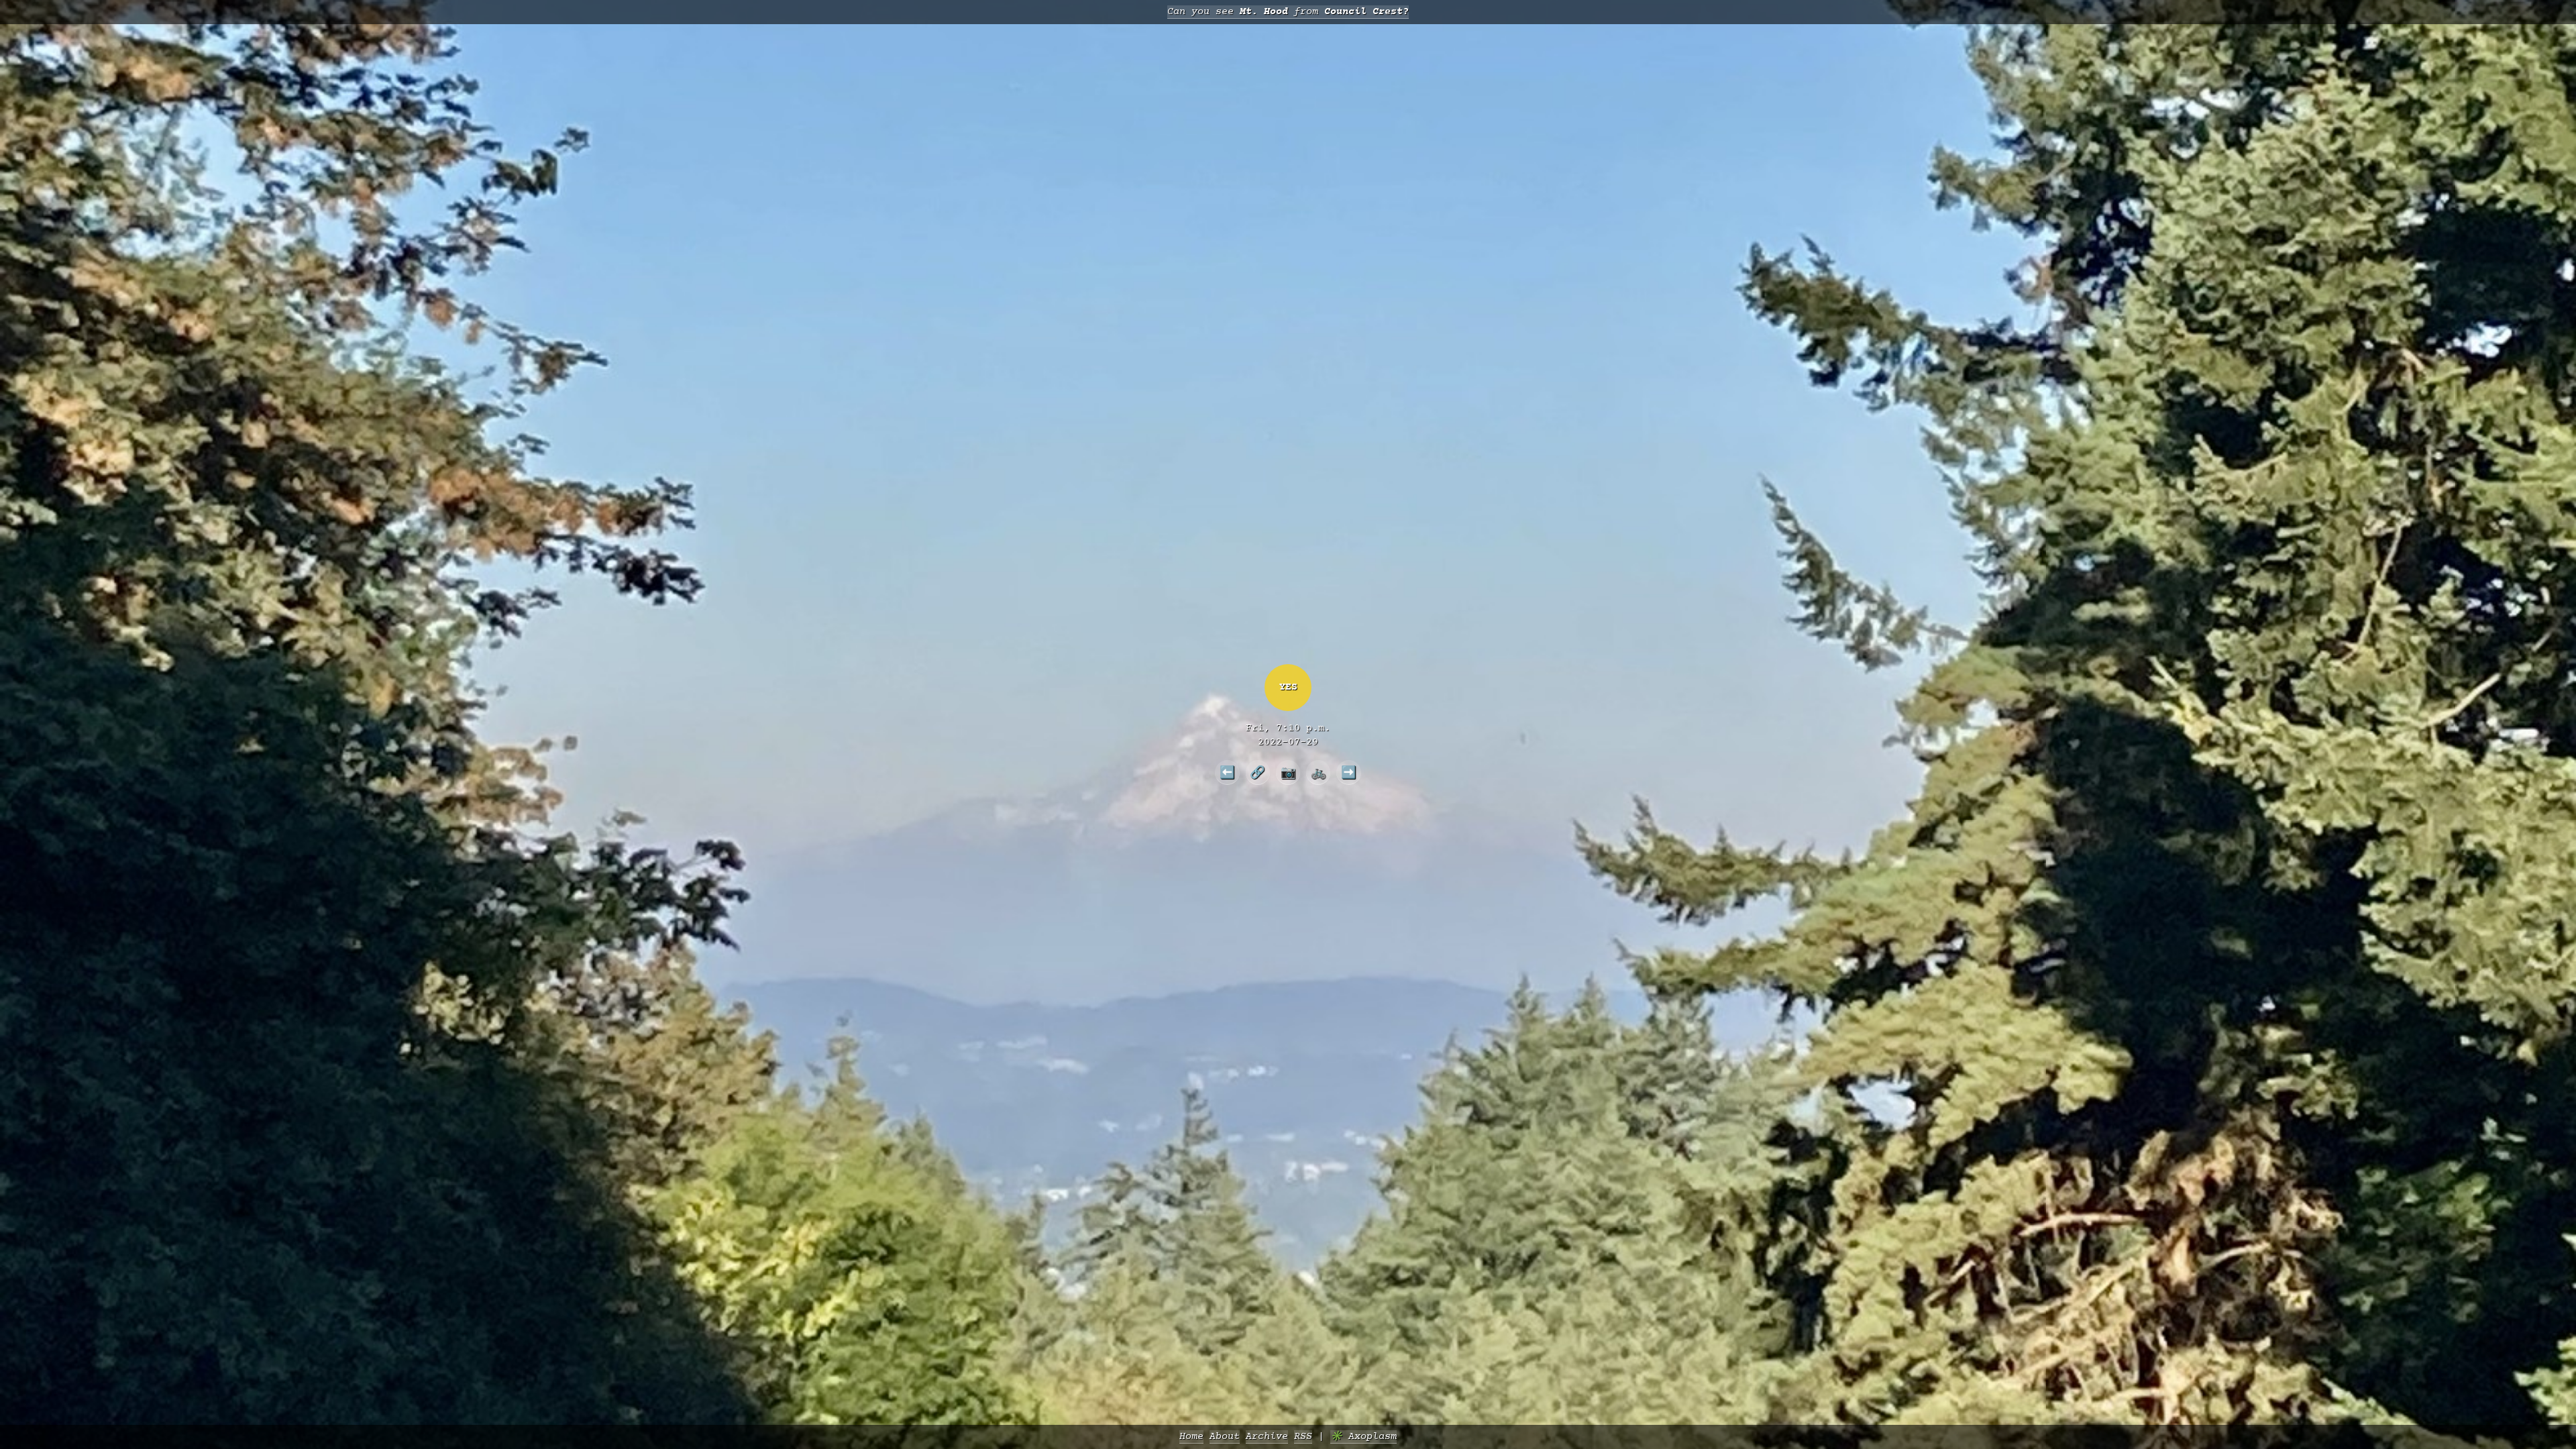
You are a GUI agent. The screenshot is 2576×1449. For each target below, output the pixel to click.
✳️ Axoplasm (1363, 1437)
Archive (1267, 1437)
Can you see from (1288, 12)
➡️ (1349, 772)
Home (1191, 1437)
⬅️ (1227, 772)
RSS (1303, 1437)
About (1225, 1437)
